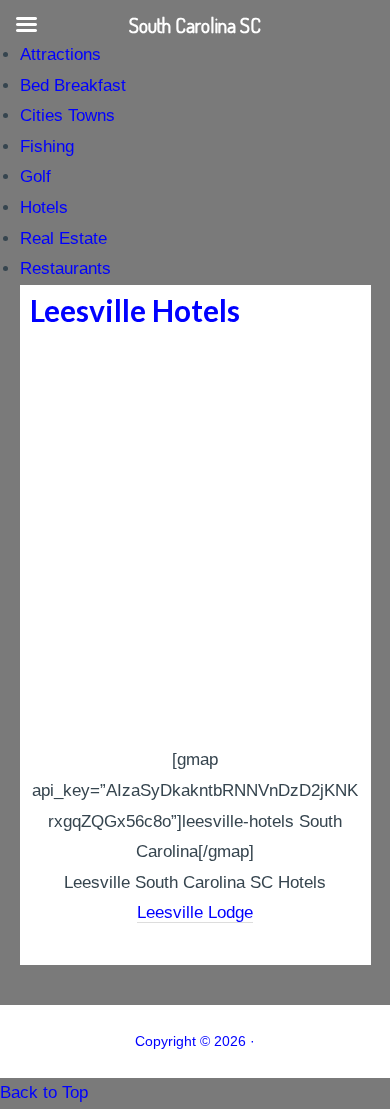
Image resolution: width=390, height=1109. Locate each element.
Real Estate (63, 238)
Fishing (47, 146)
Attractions (60, 54)
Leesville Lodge (195, 912)
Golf (35, 176)
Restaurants (65, 268)
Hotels (44, 207)
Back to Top (44, 1092)
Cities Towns (67, 115)
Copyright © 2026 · (195, 1041)
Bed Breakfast (73, 85)
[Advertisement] (195, 540)
